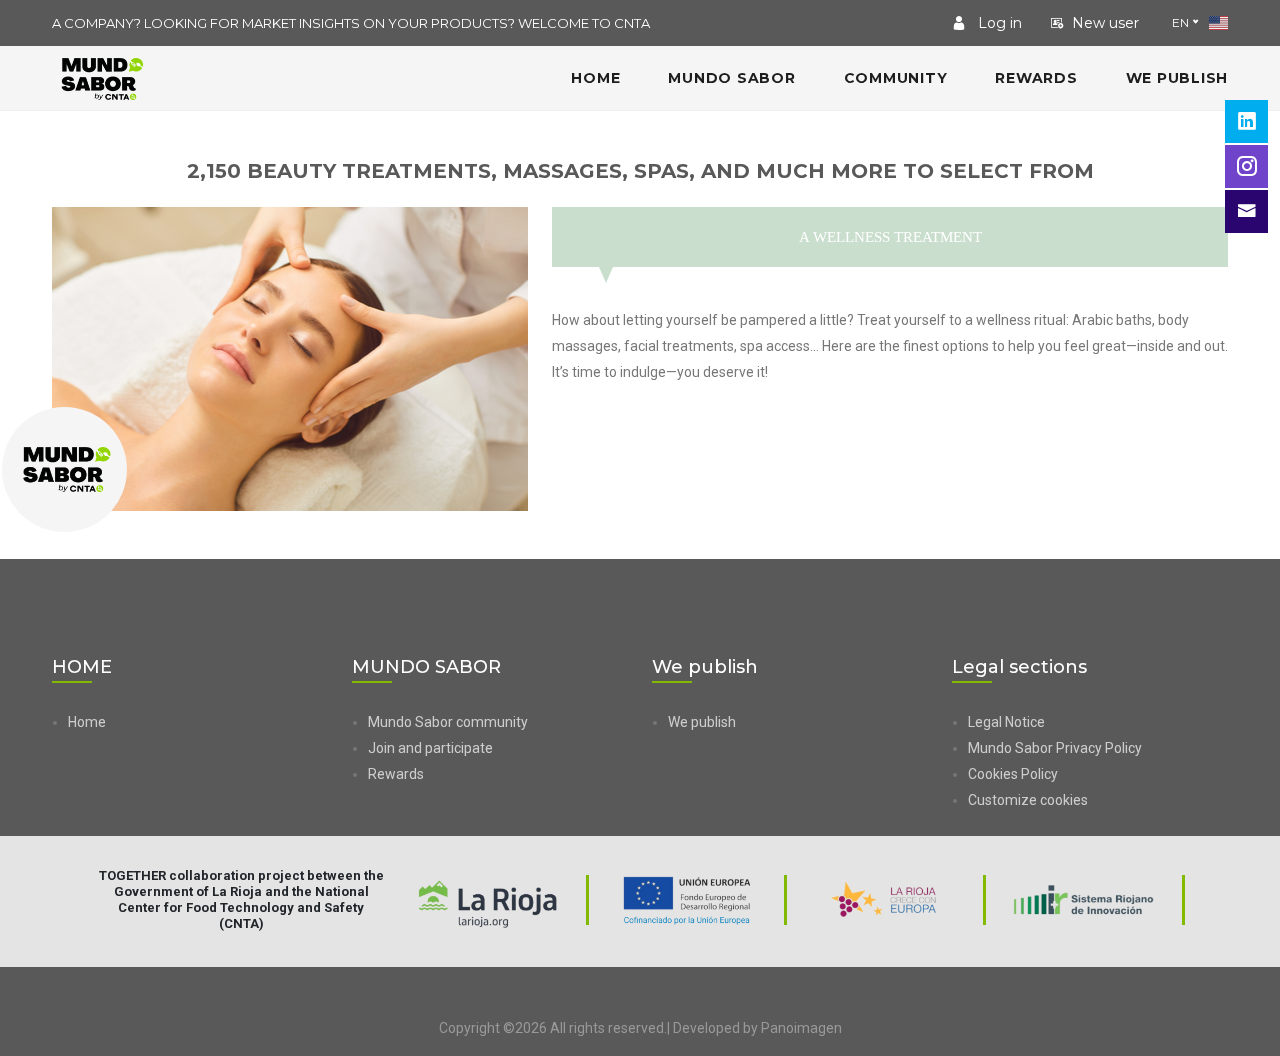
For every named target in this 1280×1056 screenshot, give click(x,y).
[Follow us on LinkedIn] (1246, 121)
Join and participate (430, 748)
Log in (998, 23)
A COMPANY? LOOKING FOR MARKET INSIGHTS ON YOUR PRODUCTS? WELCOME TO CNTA (351, 23)
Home (87, 722)
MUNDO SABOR (731, 78)
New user (1105, 23)
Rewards (1036, 78)
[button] (1098, 800)
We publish (1177, 78)
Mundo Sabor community (448, 722)
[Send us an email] (1246, 211)
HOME (595, 78)
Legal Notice (1006, 722)
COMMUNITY (896, 78)
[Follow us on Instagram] (1246, 166)
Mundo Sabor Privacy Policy (1055, 748)
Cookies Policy (1013, 774)
